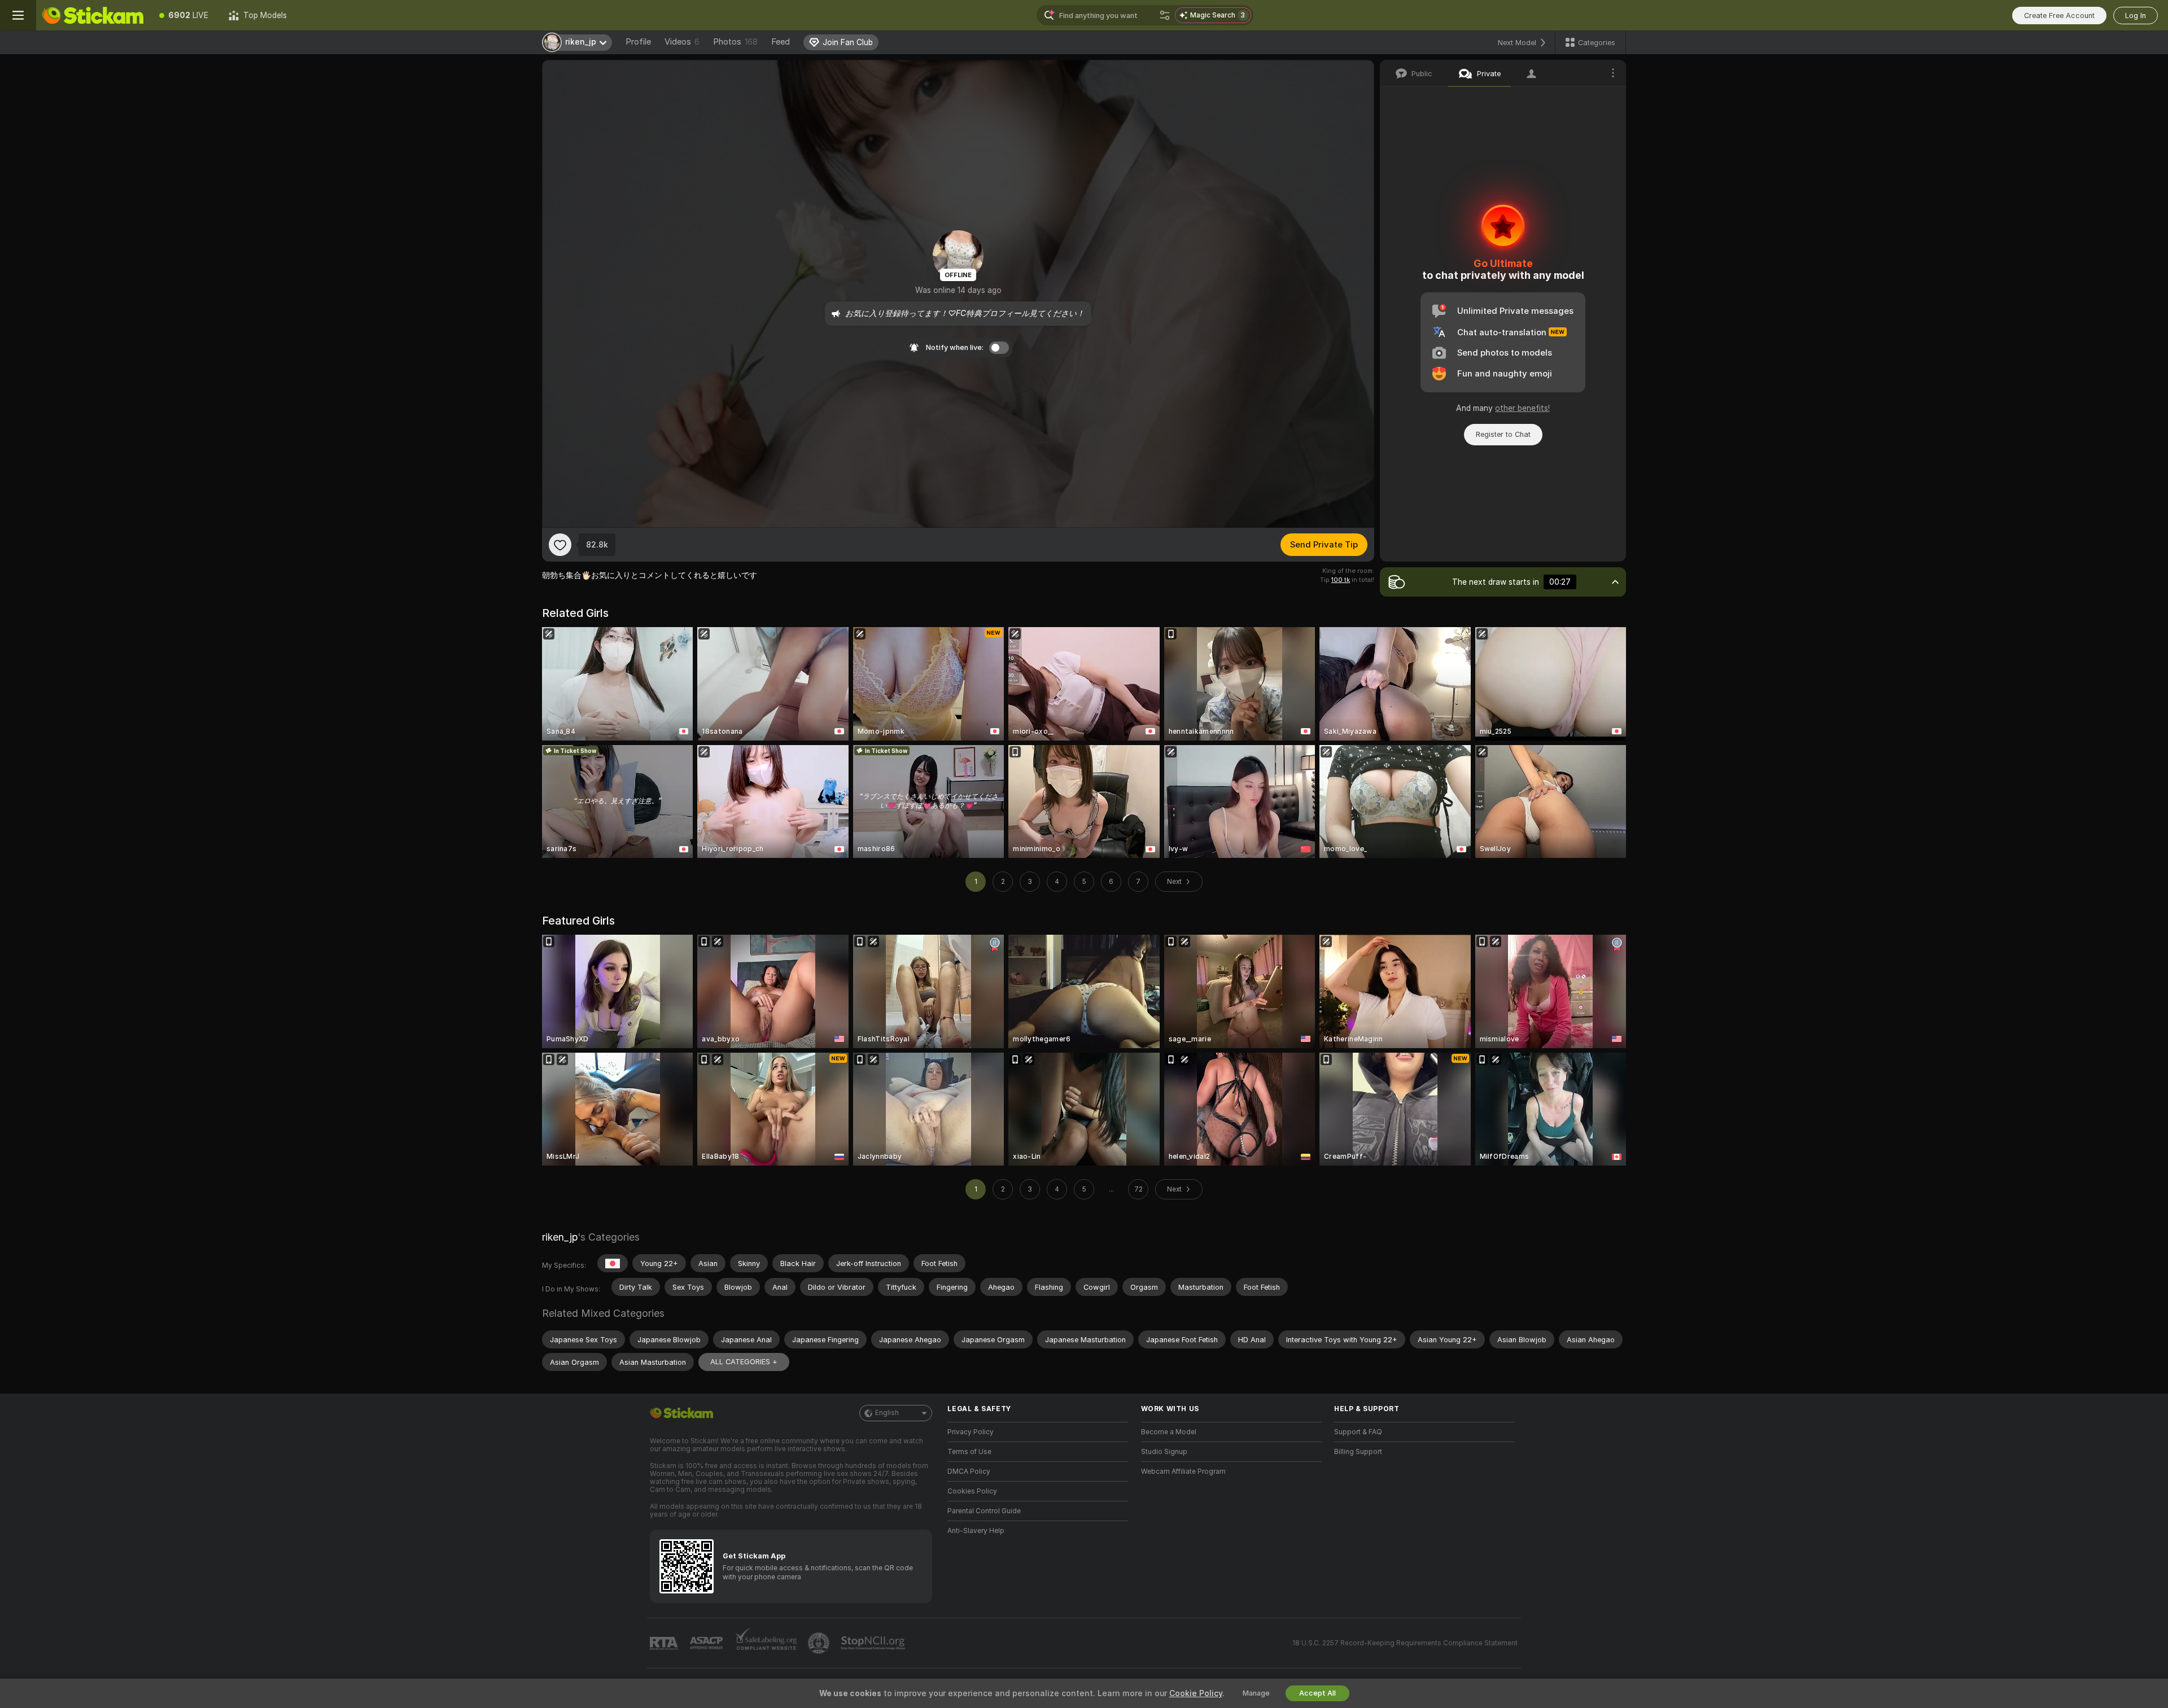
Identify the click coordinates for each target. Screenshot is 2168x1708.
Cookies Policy (972, 1491)
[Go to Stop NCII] (874, 1643)
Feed (781, 42)
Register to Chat (1503, 434)
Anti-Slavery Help (976, 1531)
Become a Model (1169, 1432)
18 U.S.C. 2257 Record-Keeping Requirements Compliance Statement (1405, 1643)
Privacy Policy (971, 1432)
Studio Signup (1164, 1452)
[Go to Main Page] (93, 15)
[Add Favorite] (560, 545)
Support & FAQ (1358, 1432)
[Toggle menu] (18, 15)
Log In (2136, 16)
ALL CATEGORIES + (744, 1362)
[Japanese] (613, 1263)
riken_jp (560, 1237)
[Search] (1165, 15)
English (887, 1413)
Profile (638, 42)
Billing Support (1358, 1452)
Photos (735, 42)
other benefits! (1522, 408)
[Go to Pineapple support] (820, 1643)
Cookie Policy (1196, 1693)
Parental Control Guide (984, 1511)
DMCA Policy (969, 1471)
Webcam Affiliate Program (1183, 1471)
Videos (682, 42)
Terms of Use (969, 1452)
